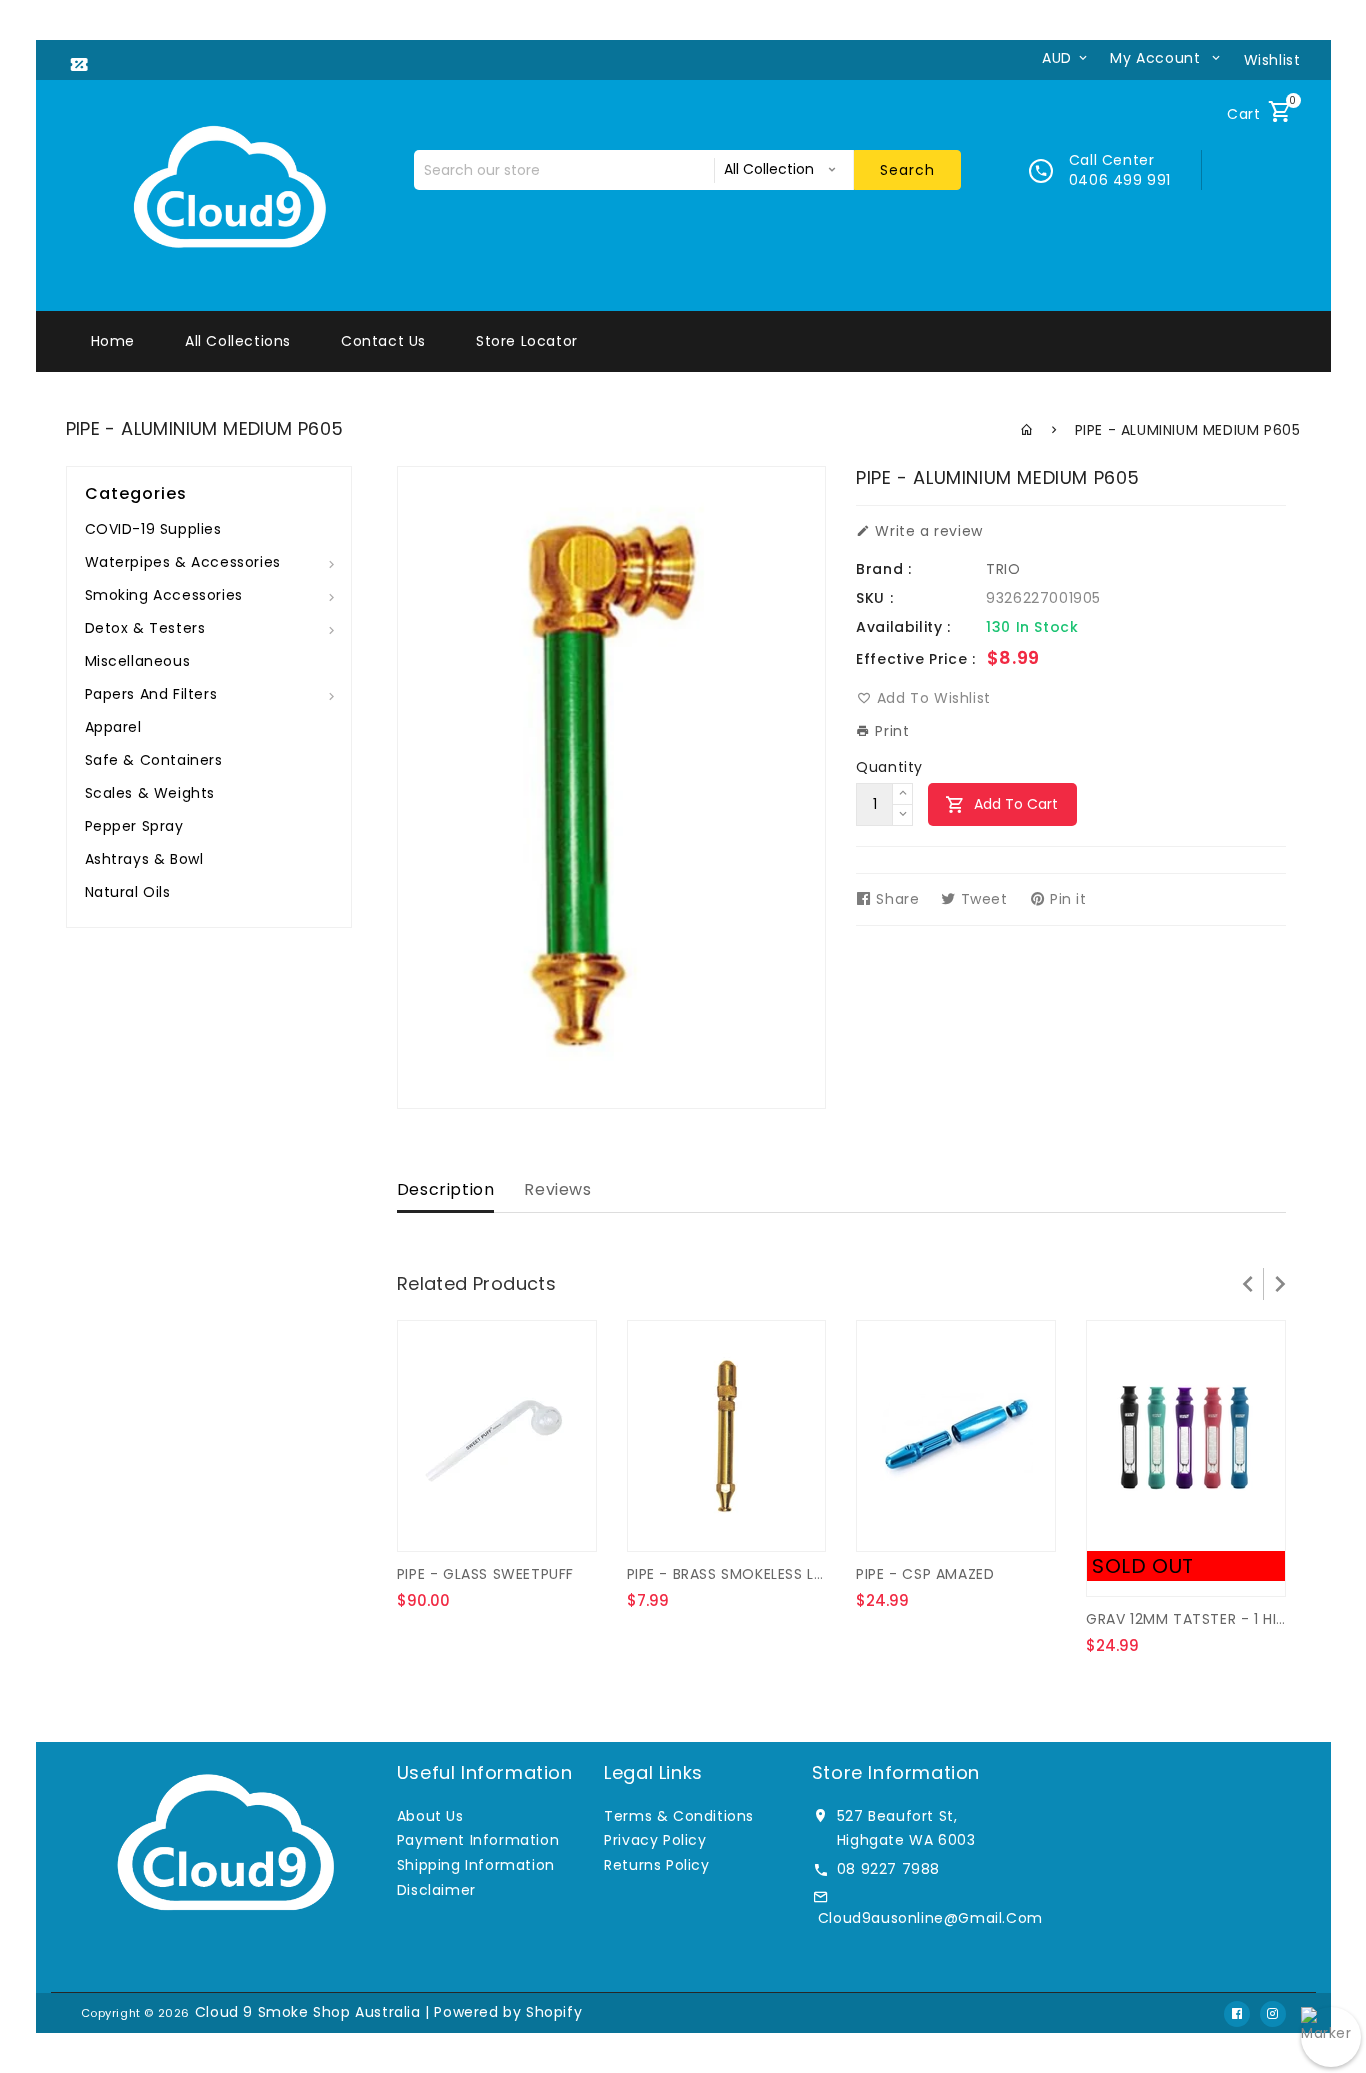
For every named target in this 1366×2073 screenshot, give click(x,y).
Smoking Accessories (164, 595)
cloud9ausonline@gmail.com (930, 1918)
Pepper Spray (134, 826)
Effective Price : (915, 659)
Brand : (883, 569)
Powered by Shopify (508, 2012)
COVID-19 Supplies (153, 529)
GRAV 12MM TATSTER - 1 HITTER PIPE (1215, 1619)
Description (446, 1189)
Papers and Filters (151, 694)
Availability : (903, 627)
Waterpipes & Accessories (183, 562)
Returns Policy (656, 1865)
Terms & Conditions (679, 1816)
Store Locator (527, 341)
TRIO (1003, 569)
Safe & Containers (154, 760)
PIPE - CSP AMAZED (925, 1574)
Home (113, 341)
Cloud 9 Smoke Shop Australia (308, 2012)
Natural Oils (128, 892)
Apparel (113, 727)
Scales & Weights (150, 793)
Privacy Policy (655, 1840)
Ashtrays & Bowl (144, 859)
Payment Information (478, 1840)
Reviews (557, 1189)
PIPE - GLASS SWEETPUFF (485, 1574)
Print (890, 731)
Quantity (889, 767)
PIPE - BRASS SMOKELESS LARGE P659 (760, 1574)
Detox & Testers (145, 628)
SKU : (874, 598)
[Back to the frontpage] (1027, 430)
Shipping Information (476, 1865)
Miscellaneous (138, 661)
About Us (430, 1816)
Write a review (927, 531)
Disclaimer (436, 1890)
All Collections (238, 341)
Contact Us (383, 341)
